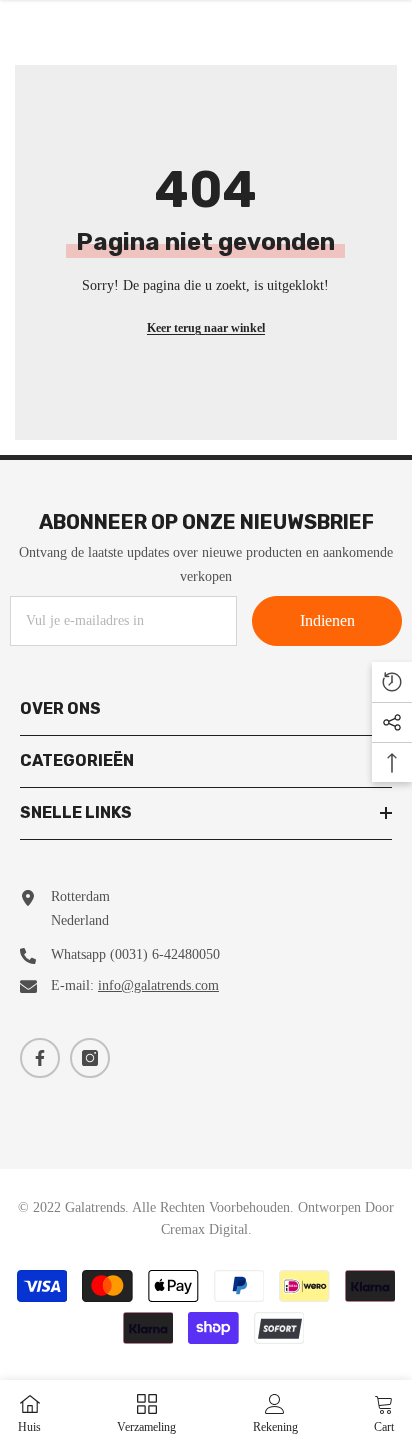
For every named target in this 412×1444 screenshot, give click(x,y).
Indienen (327, 620)
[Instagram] (90, 1058)
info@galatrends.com (158, 985)
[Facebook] (40, 1058)
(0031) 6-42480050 (165, 954)
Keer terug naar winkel (206, 328)
